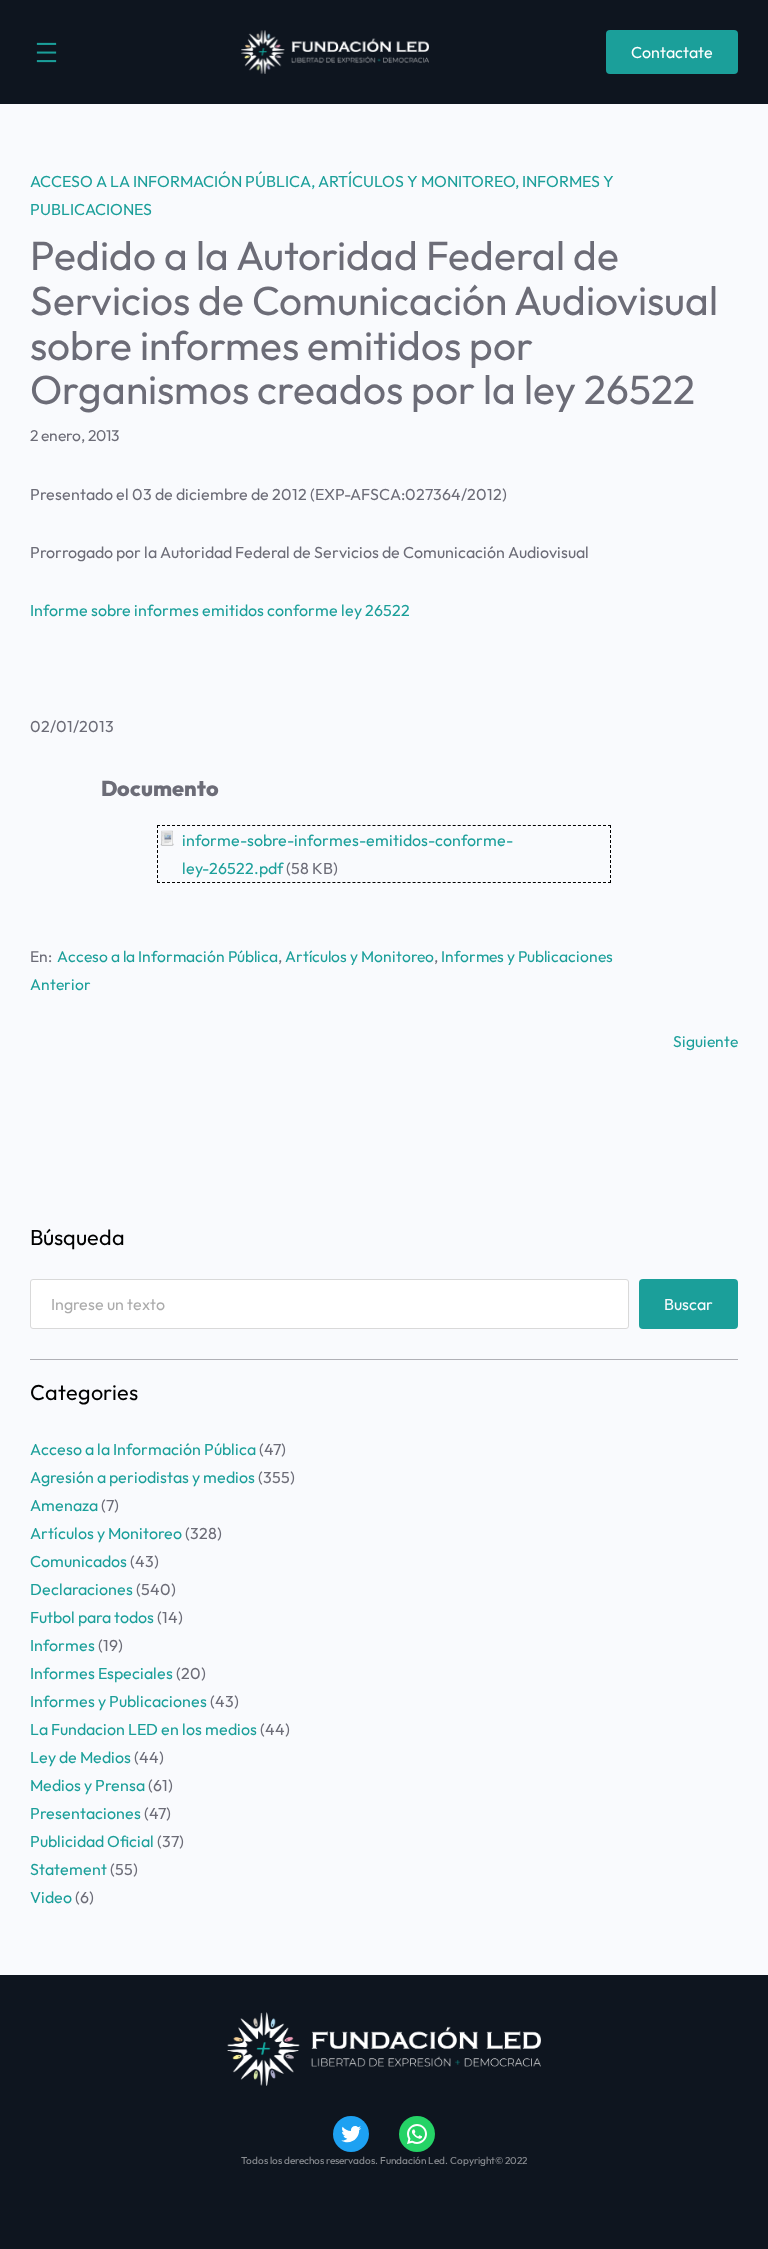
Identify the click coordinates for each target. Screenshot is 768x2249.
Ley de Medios (80, 1757)
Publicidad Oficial (92, 1841)
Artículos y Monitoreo (416, 181)
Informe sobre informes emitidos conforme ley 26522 (220, 610)
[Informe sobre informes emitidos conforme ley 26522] (166, 840)
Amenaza (64, 1505)
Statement (68, 1869)
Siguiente (705, 1041)
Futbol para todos (92, 1617)
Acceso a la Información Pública (170, 181)
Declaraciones (81, 1589)
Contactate (672, 52)
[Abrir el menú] (46, 52)
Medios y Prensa (87, 1785)
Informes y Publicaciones (527, 956)
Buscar (688, 1304)
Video (51, 1897)
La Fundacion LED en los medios (143, 1729)
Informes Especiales (101, 1673)
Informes (62, 1645)
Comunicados (78, 1561)
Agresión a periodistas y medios (142, 1477)
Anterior (60, 984)
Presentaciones (85, 1813)
